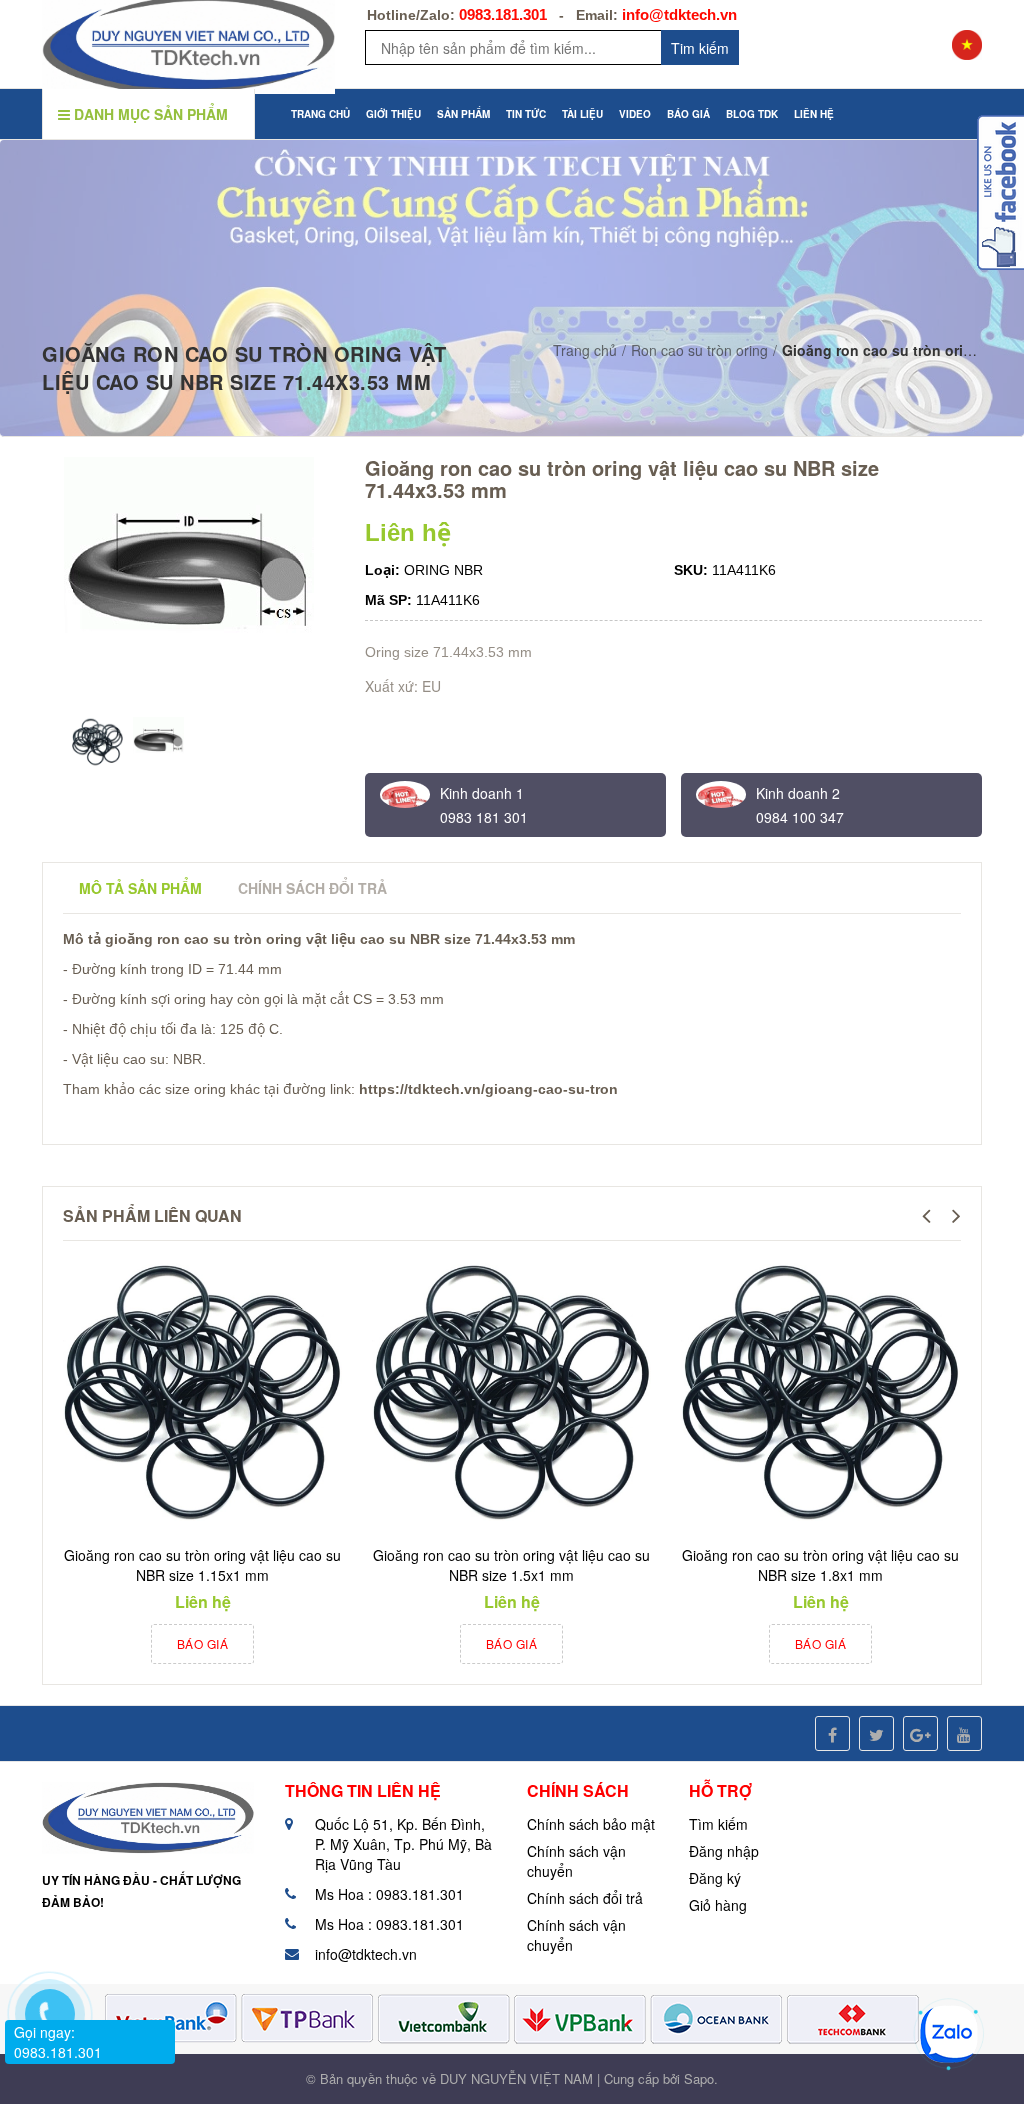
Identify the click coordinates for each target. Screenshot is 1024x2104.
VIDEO (635, 114)
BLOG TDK (752, 114)
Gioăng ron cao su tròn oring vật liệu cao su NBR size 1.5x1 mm (511, 1565)
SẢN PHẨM (463, 114)
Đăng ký (715, 1878)
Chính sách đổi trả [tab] (312, 888)
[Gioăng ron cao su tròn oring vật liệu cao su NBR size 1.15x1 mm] (202, 1393)
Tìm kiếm (718, 1824)
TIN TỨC (526, 114)
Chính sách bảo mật (591, 1824)
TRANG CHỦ (320, 114)
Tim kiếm (700, 48)
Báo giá (203, 1643)
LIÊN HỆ (814, 114)
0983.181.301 (503, 14)
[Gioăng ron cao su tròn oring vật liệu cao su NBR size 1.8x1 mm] (820, 1393)
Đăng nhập (724, 1851)
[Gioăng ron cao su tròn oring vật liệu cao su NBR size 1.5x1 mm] (511, 1393)
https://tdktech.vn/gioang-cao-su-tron (488, 1089)
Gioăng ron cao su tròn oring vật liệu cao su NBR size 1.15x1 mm (202, 1565)
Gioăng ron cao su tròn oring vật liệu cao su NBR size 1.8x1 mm (820, 1565)
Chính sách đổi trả (585, 1898)
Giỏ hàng (718, 1905)
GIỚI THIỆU (393, 114)
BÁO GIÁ (688, 114)
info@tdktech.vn (679, 14)
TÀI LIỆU (582, 114)
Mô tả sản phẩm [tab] (140, 888)
